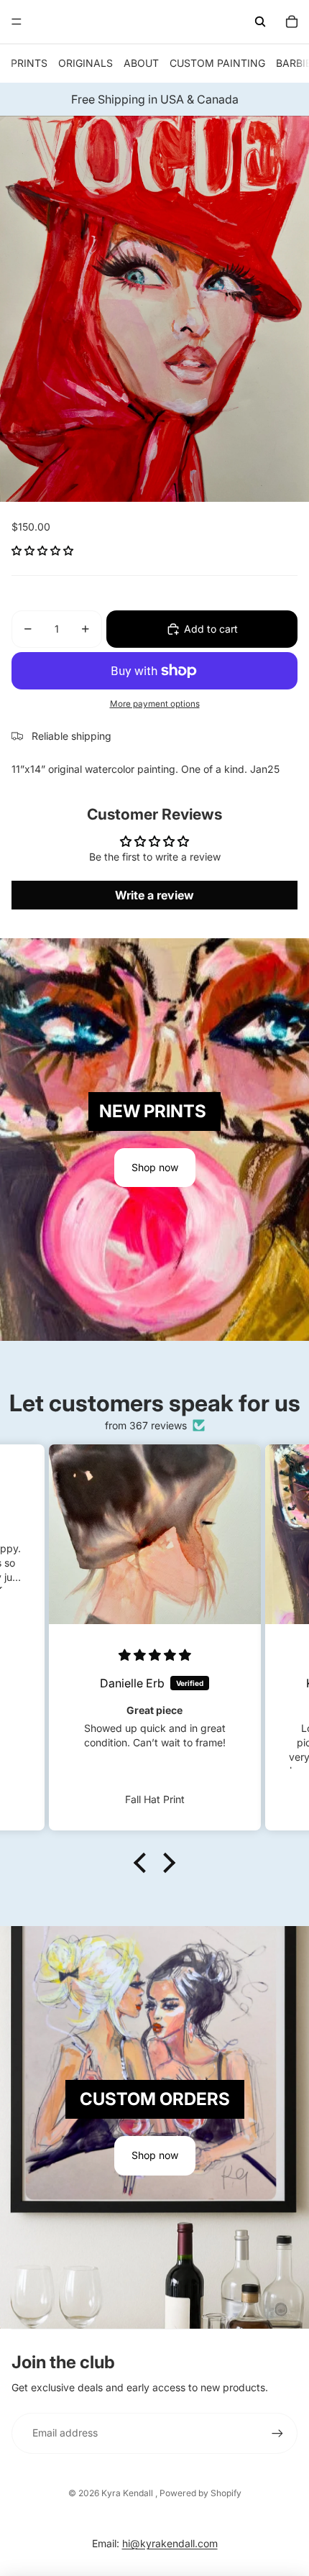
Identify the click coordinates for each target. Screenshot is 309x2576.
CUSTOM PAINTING (217, 63)
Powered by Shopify (200, 2493)
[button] (42, 550)
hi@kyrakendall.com (170, 2543)
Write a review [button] (154, 895)
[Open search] (260, 22)
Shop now (155, 1167)
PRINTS (29, 63)
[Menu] (17, 22)
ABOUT (141, 63)
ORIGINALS (86, 63)
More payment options (155, 704)
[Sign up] (277, 2433)
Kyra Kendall (128, 2493)
